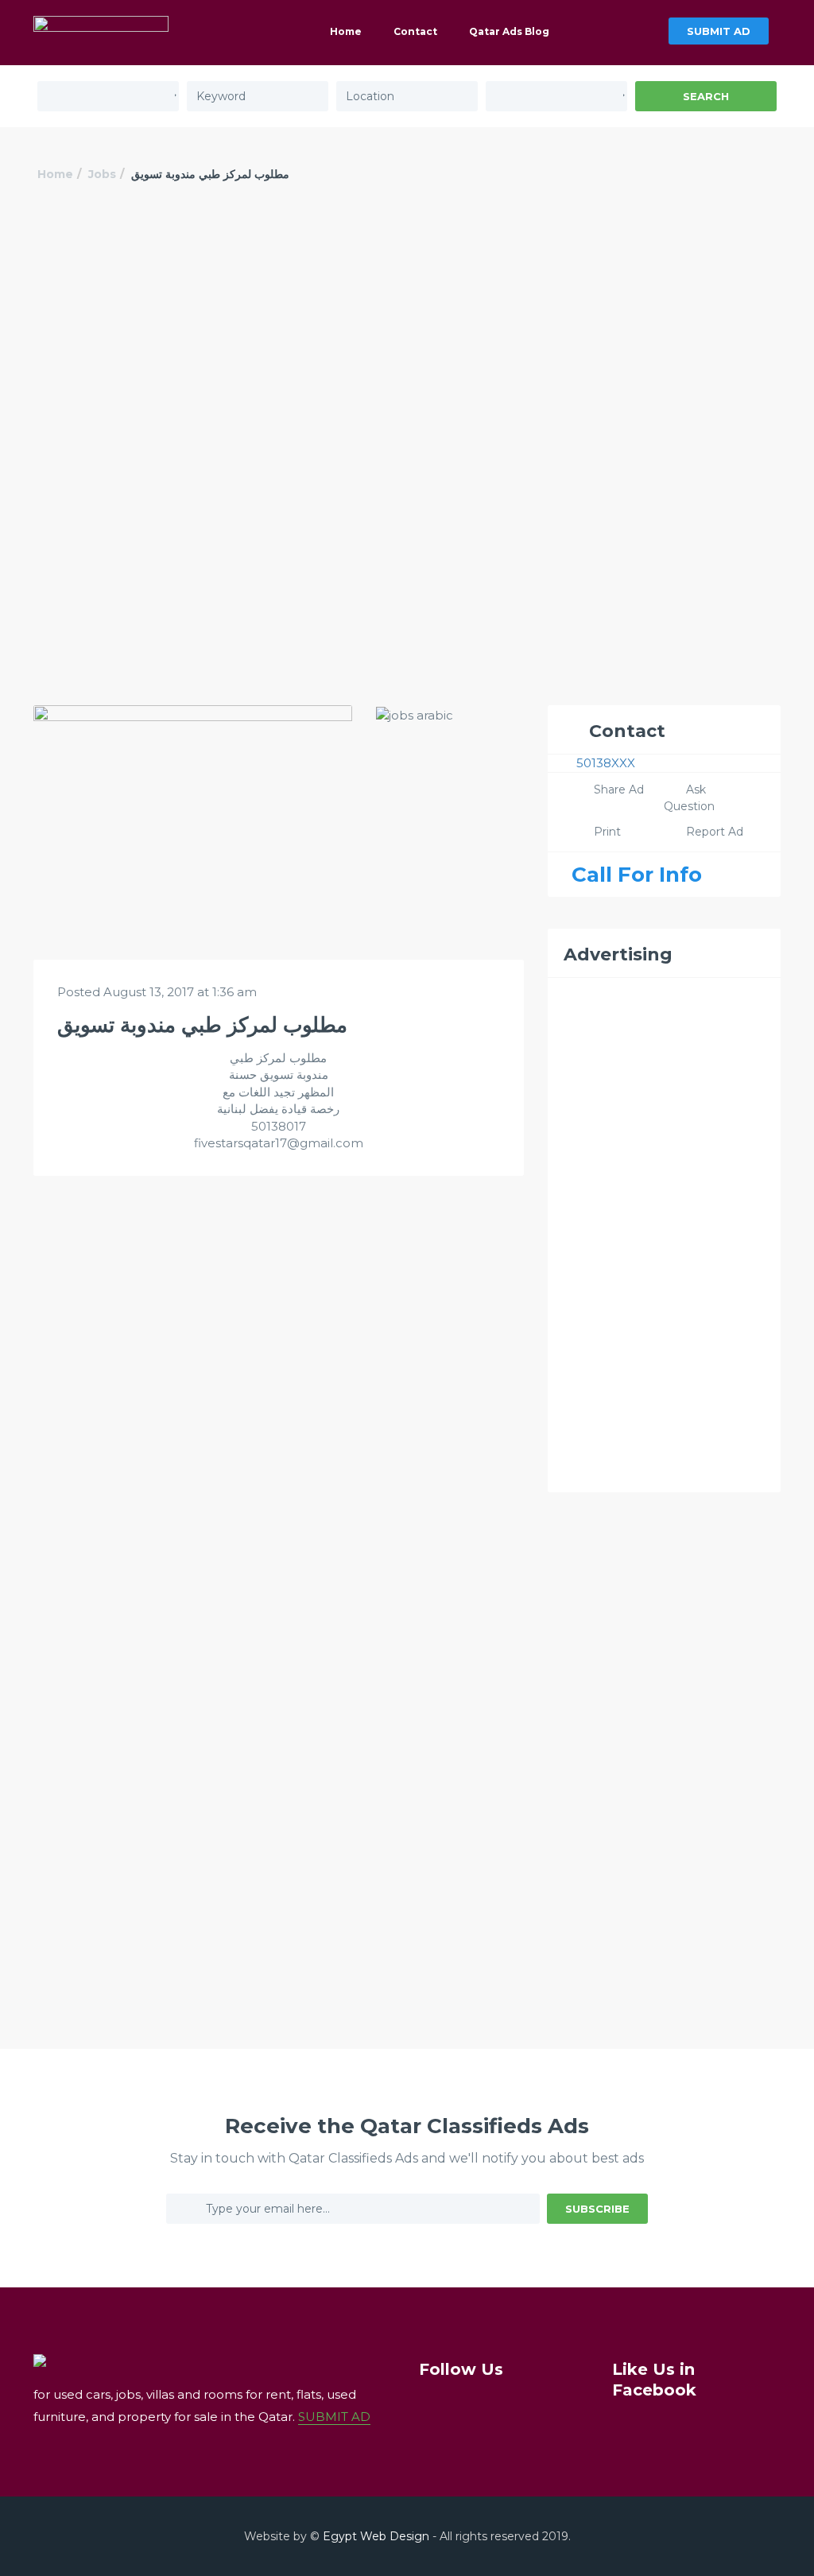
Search (706, 96)
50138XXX (606, 763)
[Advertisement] (407, 332)
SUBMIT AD (719, 31)
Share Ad (619, 789)
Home (346, 31)
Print (607, 832)
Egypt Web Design (376, 2536)
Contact (415, 31)
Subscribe (597, 2209)
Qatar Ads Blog (509, 31)
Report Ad (715, 832)
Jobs (102, 174)
